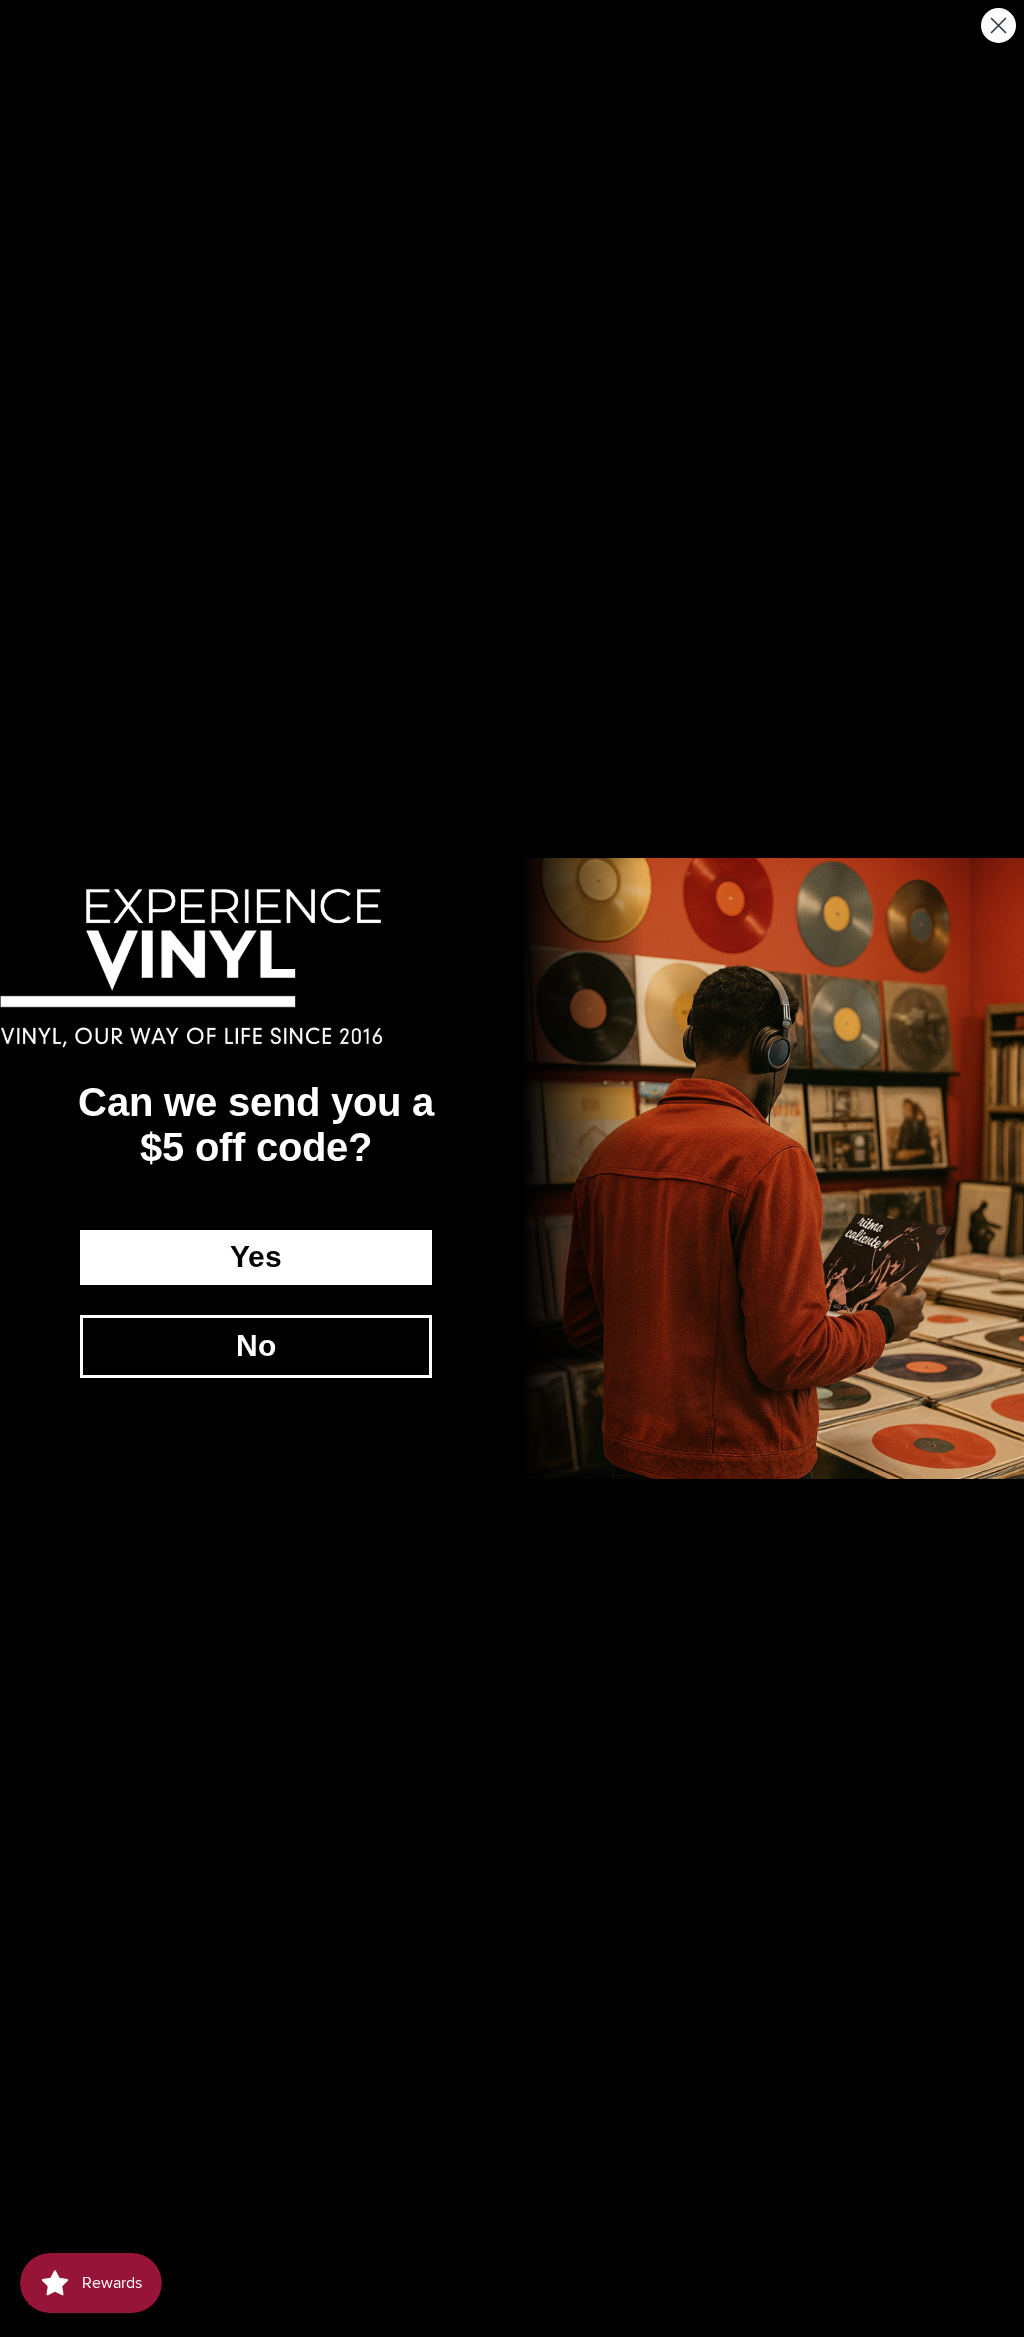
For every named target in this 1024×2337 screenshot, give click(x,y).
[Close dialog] (998, 25)
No (256, 1345)
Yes (256, 1256)
